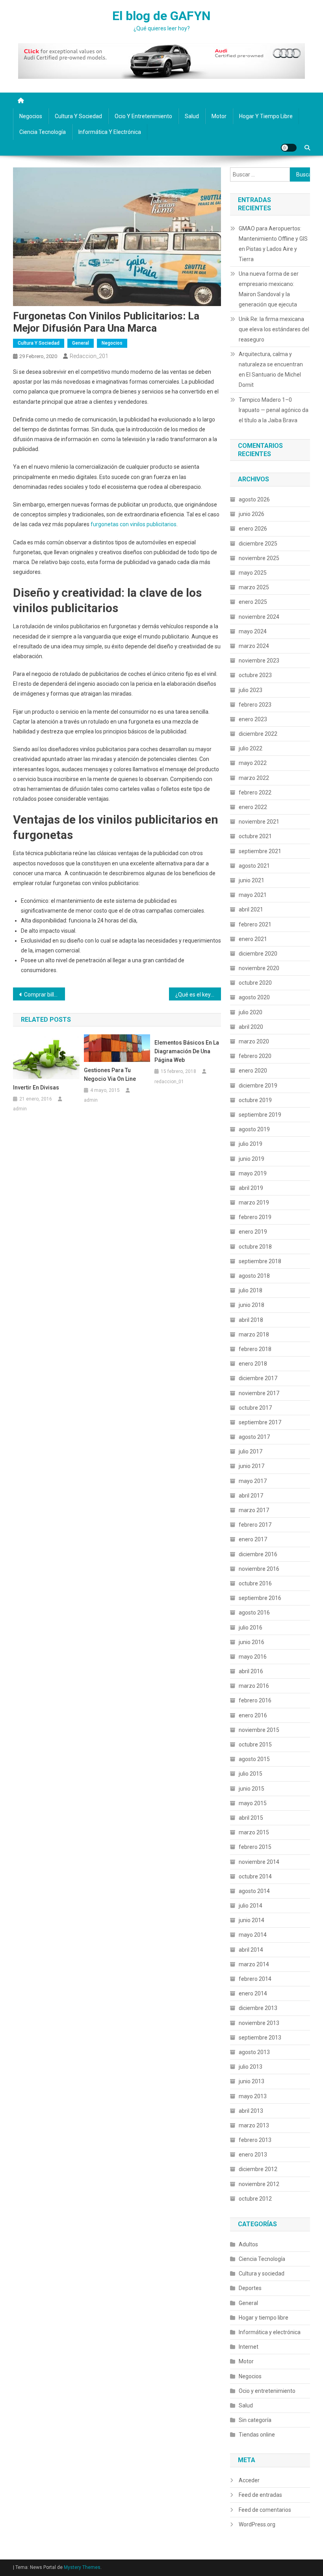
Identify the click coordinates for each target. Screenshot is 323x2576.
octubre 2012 (255, 2199)
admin (20, 1109)
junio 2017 (252, 1466)
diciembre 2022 (258, 734)
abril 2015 (251, 1818)
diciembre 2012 (258, 2169)
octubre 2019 (255, 1100)
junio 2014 (252, 1920)
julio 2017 (251, 1451)
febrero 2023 (255, 705)
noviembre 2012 (259, 2184)
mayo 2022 (253, 763)
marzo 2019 (254, 1203)
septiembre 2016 (260, 1598)
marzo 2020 (254, 1041)
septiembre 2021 (260, 851)
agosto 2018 (254, 1276)
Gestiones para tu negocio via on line (110, 1075)
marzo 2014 (254, 1964)
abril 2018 (251, 1320)
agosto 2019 (254, 1129)
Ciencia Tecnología (43, 132)
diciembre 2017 (258, 1378)
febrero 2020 (255, 1056)
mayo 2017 (253, 1481)
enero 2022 (253, 807)
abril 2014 (251, 1950)
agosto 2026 (254, 499)
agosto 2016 (254, 1613)
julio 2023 (251, 690)
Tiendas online (257, 2435)
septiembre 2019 (260, 1115)
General (81, 343)
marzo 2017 (254, 1510)
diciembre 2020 (258, 954)
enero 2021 (253, 939)
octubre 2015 (255, 1745)
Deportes (250, 2288)
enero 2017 (253, 1539)
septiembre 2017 (260, 1422)
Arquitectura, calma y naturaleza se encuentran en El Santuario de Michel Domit (271, 369)
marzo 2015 (254, 1832)
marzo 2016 (254, 1686)
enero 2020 (253, 1071)
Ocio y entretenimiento (143, 116)
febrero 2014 (255, 1979)
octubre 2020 (255, 983)
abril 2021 (251, 909)
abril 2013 (251, 2111)
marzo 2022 (254, 778)
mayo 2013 (253, 2096)
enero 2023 (253, 719)
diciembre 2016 (258, 1554)
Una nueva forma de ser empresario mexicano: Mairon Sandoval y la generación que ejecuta (269, 289)
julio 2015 (251, 1774)
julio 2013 (251, 2067)
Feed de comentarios (265, 2510)
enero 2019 (253, 1232)
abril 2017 (251, 1496)
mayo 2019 (253, 1173)
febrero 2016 (255, 1700)
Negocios (31, 116)
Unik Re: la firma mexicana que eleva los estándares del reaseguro (274, 329)
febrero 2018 (255, 1349)
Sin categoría (255, 2420)
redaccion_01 (169, 1082)
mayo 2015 (253, 1803)
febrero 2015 (255, 1847)
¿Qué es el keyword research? (198, 995)
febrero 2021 (255, 924)
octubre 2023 (255, 675)
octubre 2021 (255, 836)
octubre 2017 (255, 1408)
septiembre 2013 (260, 2038)
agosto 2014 (254, 1891)
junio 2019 (252, 1159)
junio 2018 (252, 1305)
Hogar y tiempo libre (266, 116)
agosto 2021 (254, 866)
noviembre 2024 (259, 617)
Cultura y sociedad (78, 116)
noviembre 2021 (259, 822)
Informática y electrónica (110, 132)
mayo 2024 (253, 631)
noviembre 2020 (259, 968)
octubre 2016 (255, 1583)
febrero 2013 (255, 2140)
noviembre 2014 (259, 1862)
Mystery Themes (82, 2567)
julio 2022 (251, 748)
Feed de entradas (260, 2495)
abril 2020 (251, 1027)
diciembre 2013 (258, 2008)
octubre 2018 (255, 1247)
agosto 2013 (254, 2052)
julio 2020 (251, 1012)
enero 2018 (253, 1364)
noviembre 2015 (259, 1730)
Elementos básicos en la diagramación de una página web (187, 1051)
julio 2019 (251, 1144)
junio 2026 (252, 514)
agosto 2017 (254, 1437)
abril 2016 (251, 1671)
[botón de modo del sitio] (289, 148)
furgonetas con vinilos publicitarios (134, 524)
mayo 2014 (253, 1935)
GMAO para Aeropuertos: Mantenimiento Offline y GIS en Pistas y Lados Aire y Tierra (273, 244)
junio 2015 (252, 1789)
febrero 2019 (255, 1217)
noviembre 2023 (259, 661)
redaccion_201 (89, 356)
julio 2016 (251, 1628)
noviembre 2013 (259, 2023)
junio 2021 (252, 880)
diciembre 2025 (258, 544)
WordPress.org (257, 2524)
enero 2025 (253, 602)
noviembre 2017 (259, 1393)
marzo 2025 (254, 587)
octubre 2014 (255, 1876)
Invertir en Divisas (36, 1088)
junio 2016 (252, 1642)
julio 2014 (251, 1906)
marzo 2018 (254, 1334)
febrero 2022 (255, 792)
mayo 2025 (253, 573)
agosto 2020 (254, 997)
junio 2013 (252, 2081)
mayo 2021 (253, 895)
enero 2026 (253, 529)
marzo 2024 (254, 646)
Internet (249, 2347)
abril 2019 (251, 1188)
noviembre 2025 (259, 558)
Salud (192, 116)
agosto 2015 (254, 1759)
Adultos (248, 2244)
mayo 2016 (253, 1657)
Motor (219, 116)
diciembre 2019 (258, 1086)
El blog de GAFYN (161, 16)
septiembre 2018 (260, 1261)
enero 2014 (253, 1993)
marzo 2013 (254, 2125)
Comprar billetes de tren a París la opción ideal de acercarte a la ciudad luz (45, 995)
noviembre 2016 (259, 1569)
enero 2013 (253, 2155)
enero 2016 (253, 1715)
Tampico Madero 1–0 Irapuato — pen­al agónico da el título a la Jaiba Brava (274, 410)
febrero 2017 (255, 1525)
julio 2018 (251, 1290)
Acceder (249, 2480)
